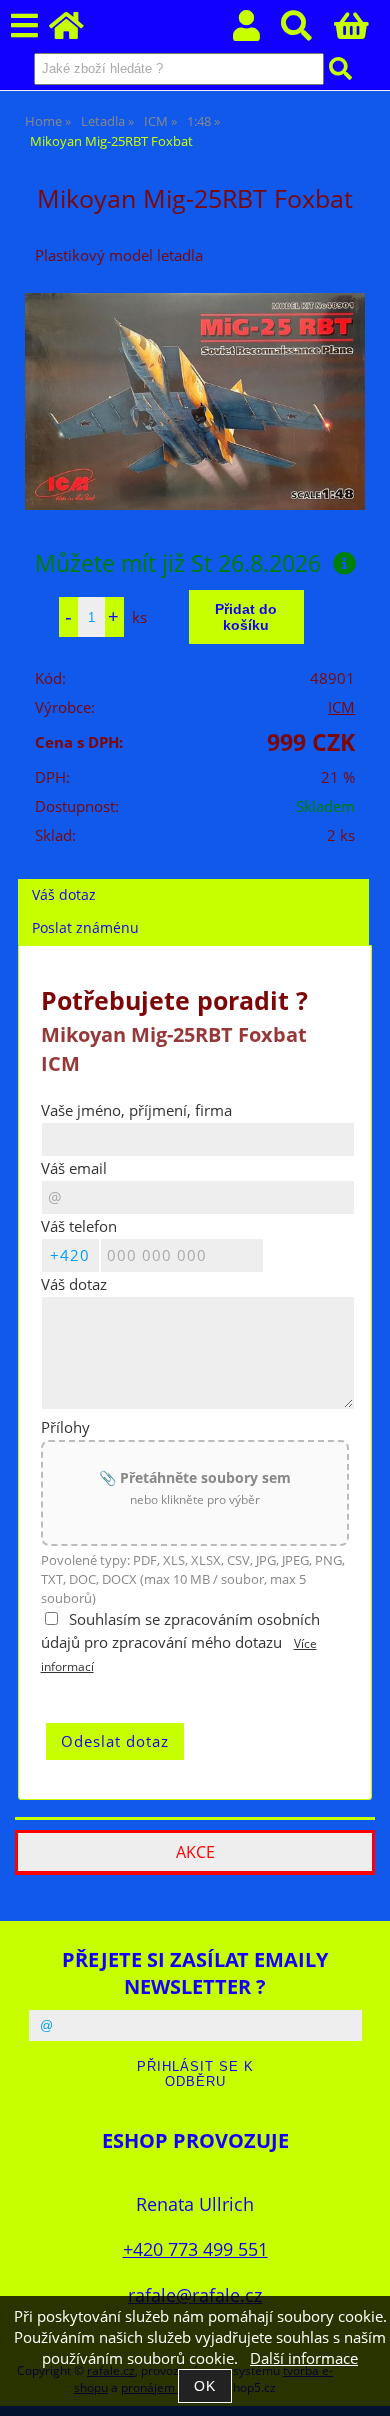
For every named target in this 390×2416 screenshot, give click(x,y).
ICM (341, 707)
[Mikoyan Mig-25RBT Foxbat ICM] (195, 401)
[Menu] (24, 26)
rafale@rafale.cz (195, 2294)
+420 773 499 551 (195, 2248)
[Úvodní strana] (77, 31)
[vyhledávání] (307, 31)
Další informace (304, 2358)
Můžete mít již (178, 563)
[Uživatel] (257, 31)
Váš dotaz (64, 894)
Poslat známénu (85, 927)
